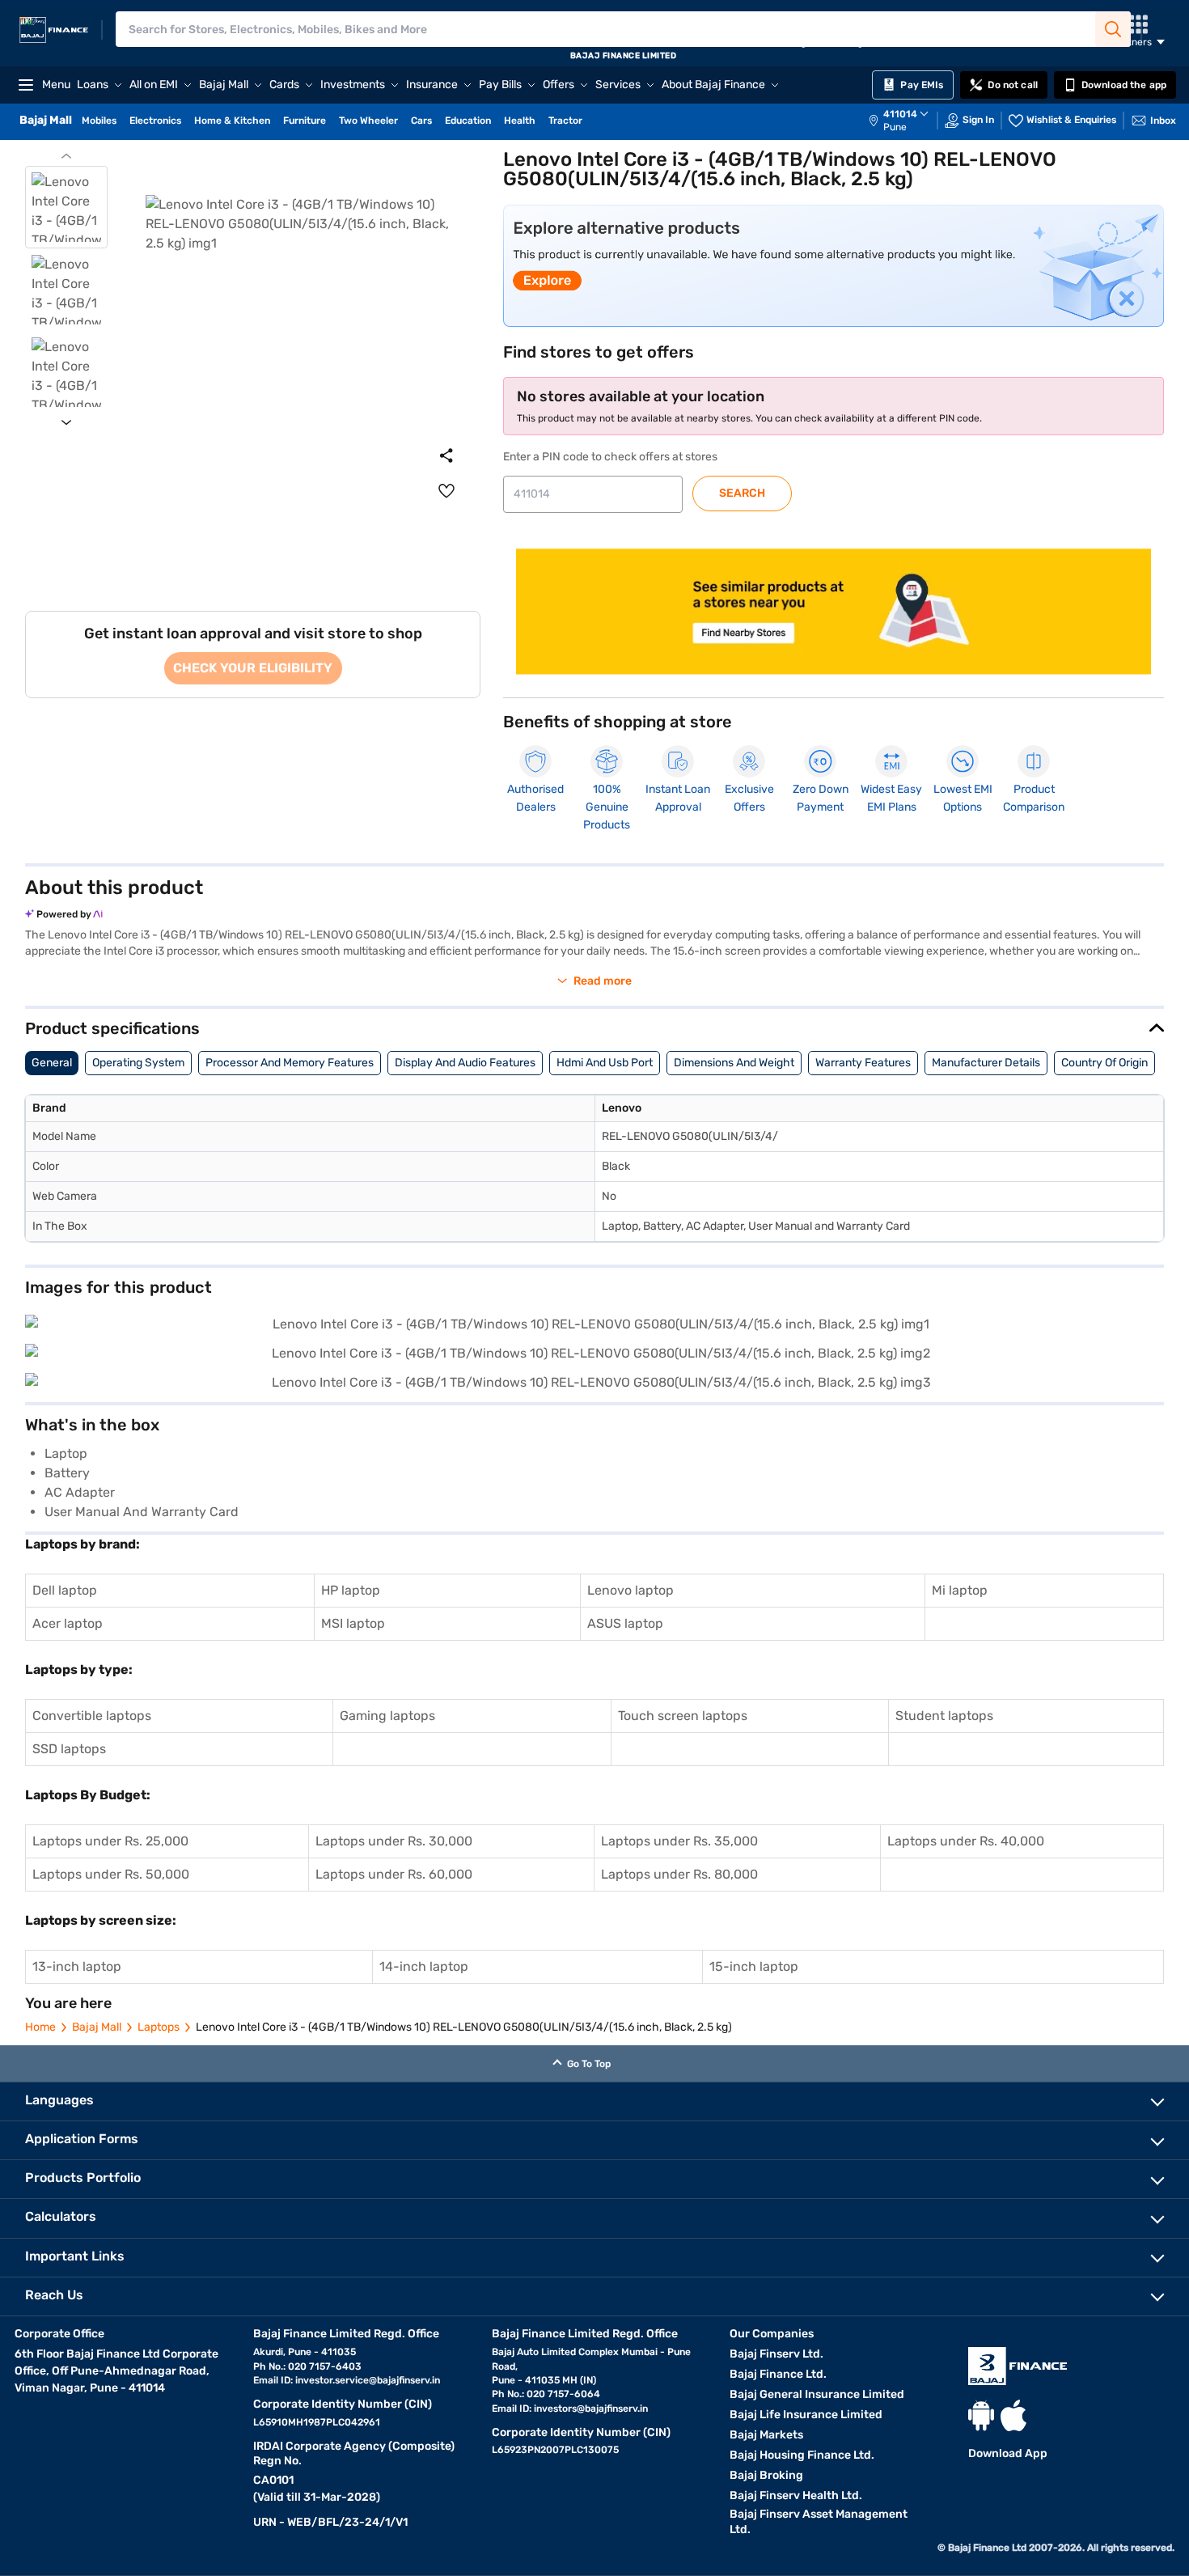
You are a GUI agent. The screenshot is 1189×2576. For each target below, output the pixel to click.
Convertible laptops (92, 1716)
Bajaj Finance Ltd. (778, 2374)
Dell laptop (65, 1590)
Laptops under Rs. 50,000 (111, 1874)
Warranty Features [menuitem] (863, 1063)
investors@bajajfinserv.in (591, 2409)
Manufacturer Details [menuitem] (986, 1063)
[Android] (981, 2415)
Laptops (159, 2027)
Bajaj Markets (766, 2435)
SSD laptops (69, 1749)
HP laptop (351, 1590)
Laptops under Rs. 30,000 (394, 1841)
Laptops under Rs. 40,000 (966, 1841)
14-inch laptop (424, 1966)
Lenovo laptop (630, 1590)
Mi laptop (960, 1590)
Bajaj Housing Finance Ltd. (802, 2455)
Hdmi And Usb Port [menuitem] (605, 1063)
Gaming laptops (387, 1716)
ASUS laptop (625, 1623)
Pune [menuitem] (895, 127)
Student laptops (944, 1716)
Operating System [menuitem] (138, 1063)
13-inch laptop (77, 1966)
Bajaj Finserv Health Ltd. (796, 2495)
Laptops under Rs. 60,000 (394, 1874)
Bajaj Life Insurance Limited (806, 2415)
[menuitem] (907, 121)
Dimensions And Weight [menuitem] (734, 1063)
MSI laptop (353, 1623)
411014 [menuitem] (900, 114)
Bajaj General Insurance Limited (817, 2394)
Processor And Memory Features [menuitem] (290, 1063)
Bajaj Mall (97, 2027)
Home (40, 2027)
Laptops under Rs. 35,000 (679, 1841)
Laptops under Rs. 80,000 (679, 1874)
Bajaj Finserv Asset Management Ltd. (819, 2522)
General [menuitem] (52, 1063)
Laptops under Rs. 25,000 (110, 1841)
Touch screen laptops (683, 1716)
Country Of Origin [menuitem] (1104, 1063)
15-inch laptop (754, 1966)
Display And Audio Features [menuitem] (465, 1063)
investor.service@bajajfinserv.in (368, 2380)
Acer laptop (68, 1623)
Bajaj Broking (766, 2475)
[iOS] (1013, 2415)
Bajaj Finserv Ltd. (776, 2354)
